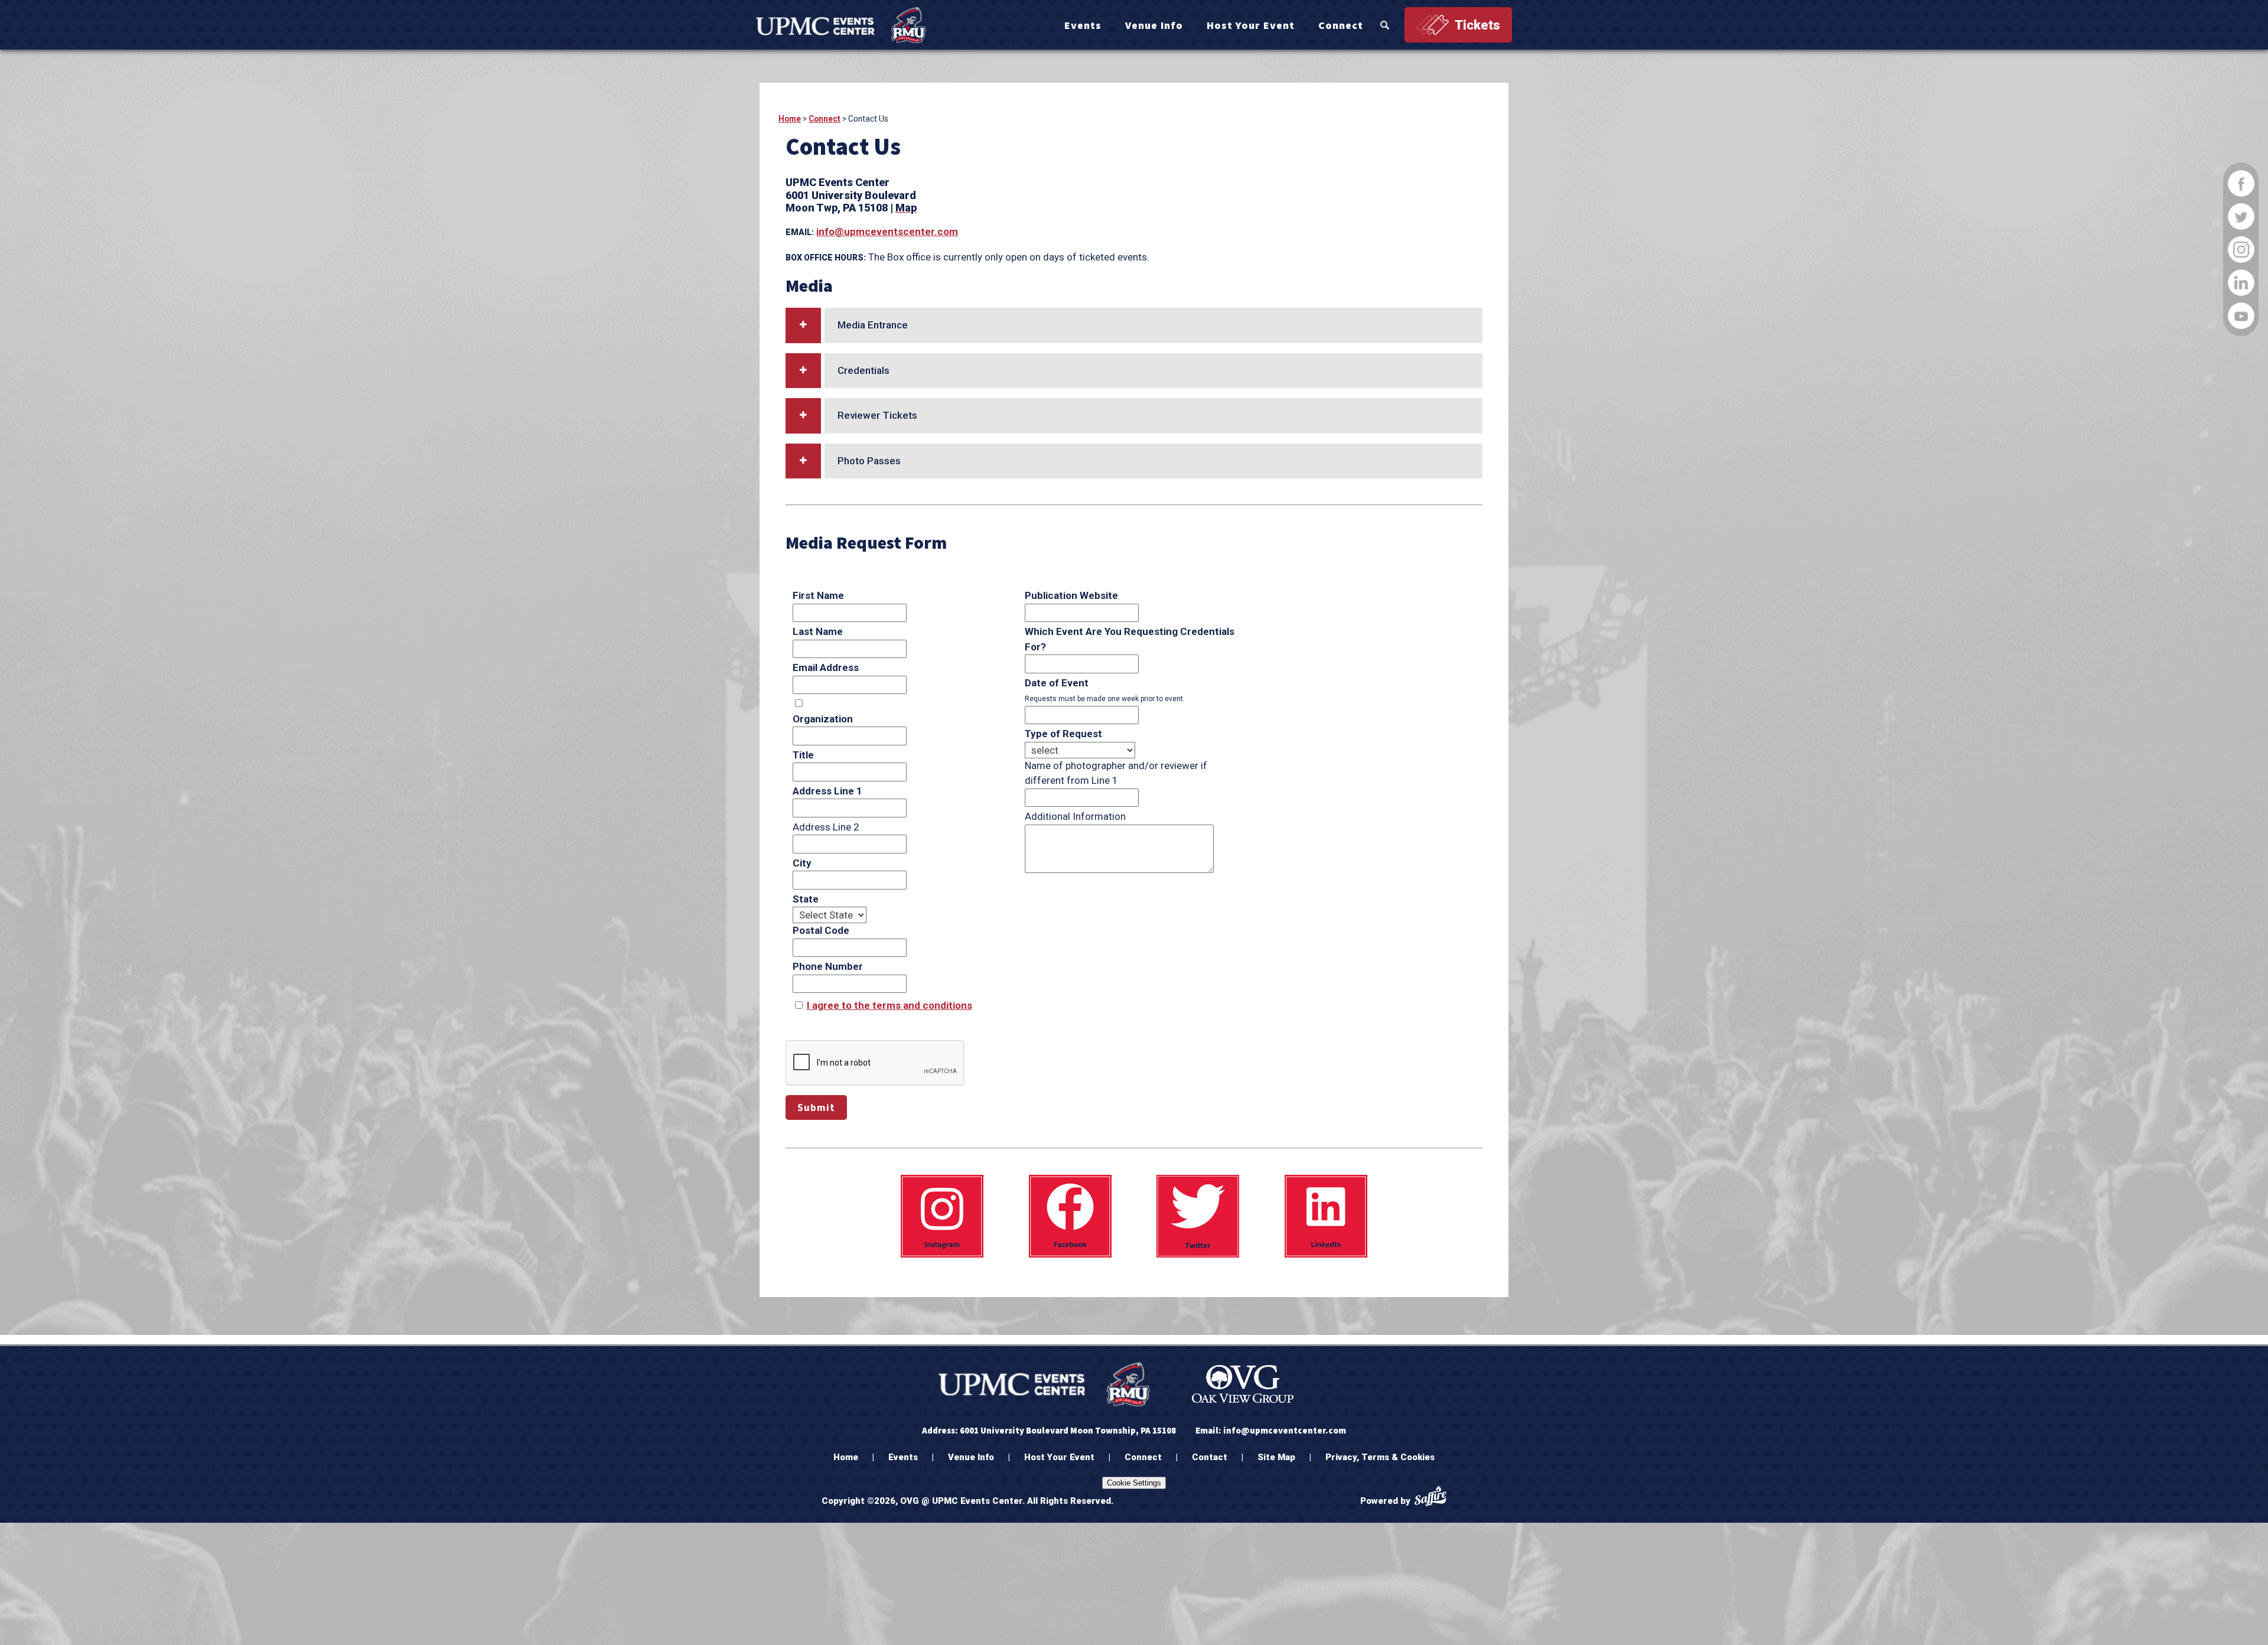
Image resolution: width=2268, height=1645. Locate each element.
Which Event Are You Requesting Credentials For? (1130, 639)
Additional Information (1075, 816)
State (806, 899)
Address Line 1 (827, 791)
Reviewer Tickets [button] (877, 415)
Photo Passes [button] (869, 461)
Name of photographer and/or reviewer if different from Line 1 (1116, 773)
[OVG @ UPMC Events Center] (841, 25)
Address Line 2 (826, 827)
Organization (823, 719)
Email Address (826, 667)
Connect (1341, 25)
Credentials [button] (863, 370)
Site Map (1276, 1457)
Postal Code (821, 930)
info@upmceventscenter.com (887, 232)
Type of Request (1063, 734)
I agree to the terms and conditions (889, 1005)
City (802, 863)
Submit (816, 1107)
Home (790, 119)
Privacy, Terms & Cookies (1380, 1457)
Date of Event (1057, 683)
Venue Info (1154, 25)
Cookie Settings (1134, 1483)
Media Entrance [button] (873, 325)
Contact (1210, 1457)
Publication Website (1071, 595)
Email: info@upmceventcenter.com (1271, 1430)
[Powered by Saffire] (1430, 1498)
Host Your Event (1251, 25)
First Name (818, 595)
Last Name (818, 631)
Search (1385, 25)
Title (803, 755)
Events (1083, 25)
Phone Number (828, 966)
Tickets (1477, 25)
